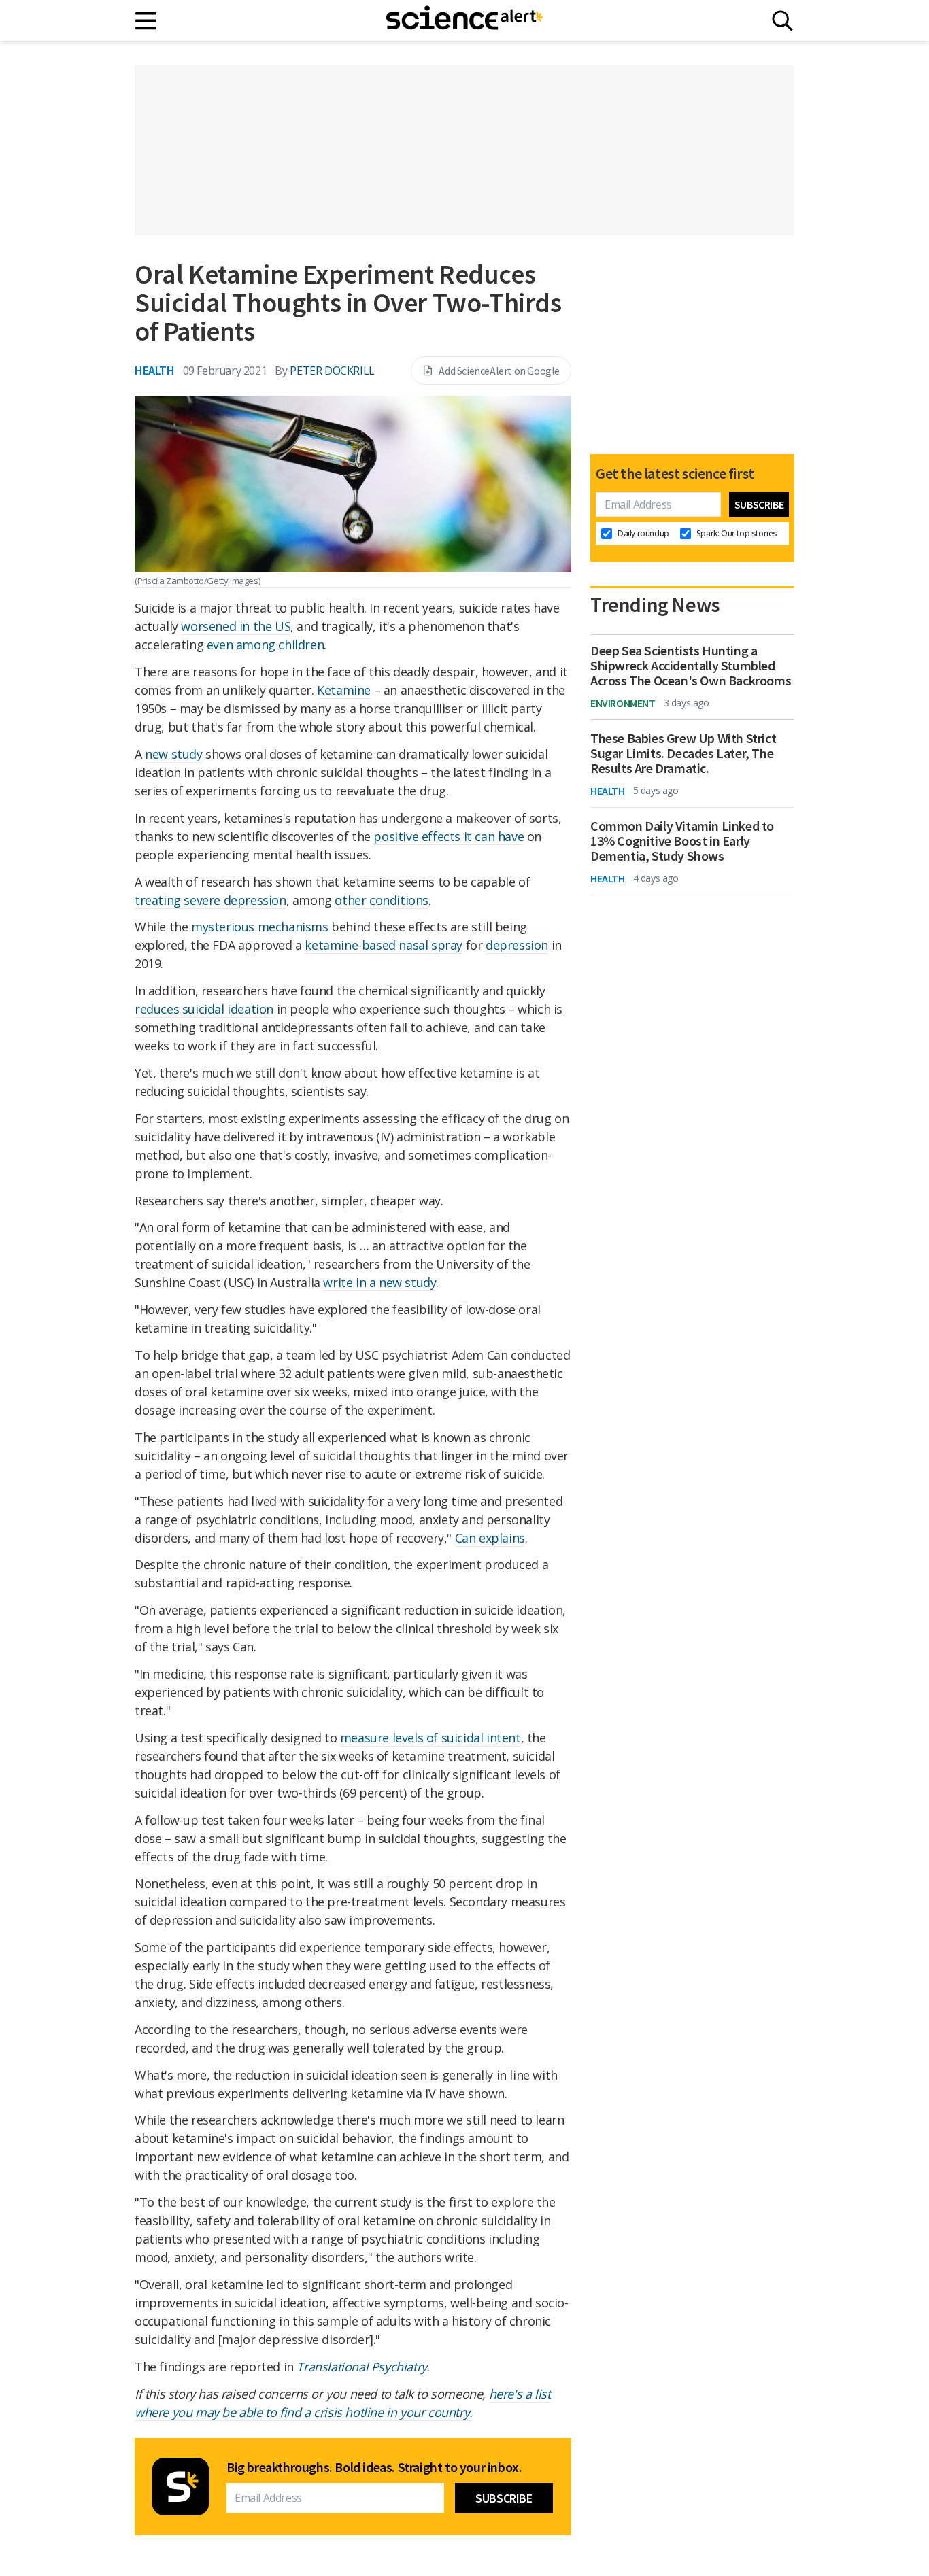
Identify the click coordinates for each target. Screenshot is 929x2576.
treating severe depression (210, 900)
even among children (265, 645)
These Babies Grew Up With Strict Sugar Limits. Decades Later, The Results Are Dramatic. (683, 753)
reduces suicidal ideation (204, 1009)
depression (517, 945)
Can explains (490, 1538)
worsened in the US (236, 626)
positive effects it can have (449, 836)
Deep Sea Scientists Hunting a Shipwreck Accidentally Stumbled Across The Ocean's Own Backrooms (691, 666)
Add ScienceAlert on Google (499, 371)
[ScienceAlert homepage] (464, 20)
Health (155, 370)
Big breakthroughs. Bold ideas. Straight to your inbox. (374, 2467)
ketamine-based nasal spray (384, 945)
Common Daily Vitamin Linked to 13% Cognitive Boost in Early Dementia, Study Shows (682, 841)
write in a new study (379, 1282)
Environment (623, 703)
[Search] (782, 21)
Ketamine (344, 690)
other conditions (382, 900)
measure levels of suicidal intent (430, 1738)
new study (173, 754)
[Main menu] (147, 21)
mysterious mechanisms (260, 927)
